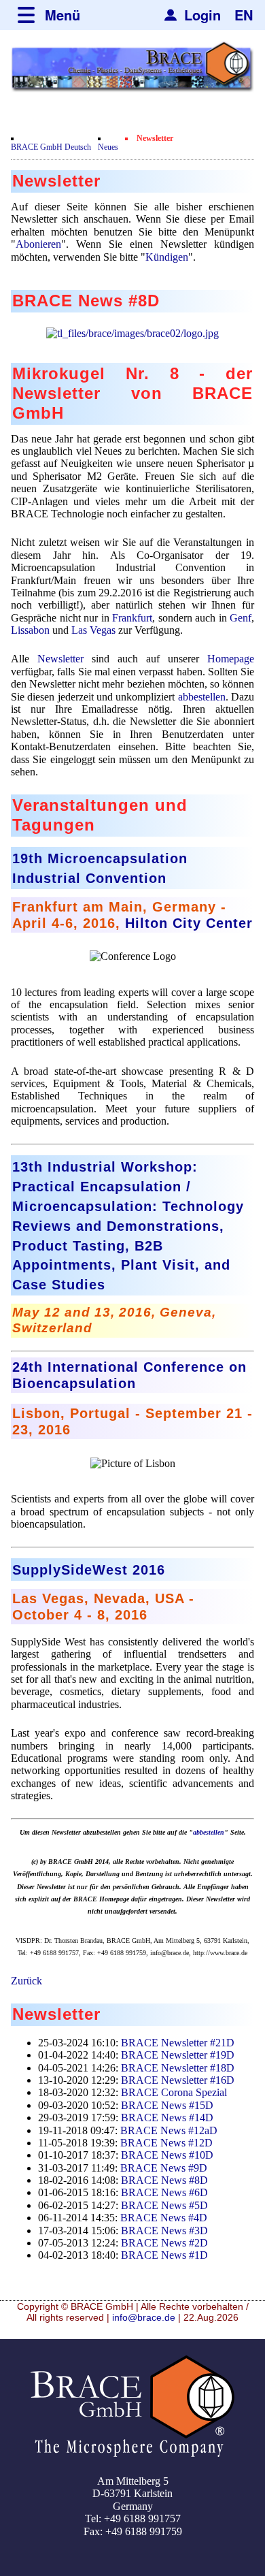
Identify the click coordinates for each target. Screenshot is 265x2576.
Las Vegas (93, 630)
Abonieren (38, 244)
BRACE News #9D (164, 2168)
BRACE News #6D (164, 2192)
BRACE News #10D (167, 2155)
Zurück (26, 1981)
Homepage (231, 659)
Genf (241, 618)
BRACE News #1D (164, 2255)
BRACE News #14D (167, 2118)
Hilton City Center (189, 923)
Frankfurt (132, 618)
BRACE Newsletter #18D (178, 2068)
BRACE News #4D (164, 2218)
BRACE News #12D (166, 2143)
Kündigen (167, 257)
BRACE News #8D (164, 2180)
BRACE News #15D (167, 2105)
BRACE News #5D (164, 2205)
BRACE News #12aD (169, 2130)
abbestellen (202, 697)
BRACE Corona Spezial (174, 2092)
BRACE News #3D (164, 2231)
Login (202, 15)
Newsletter (60, 659)
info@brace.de (144, 2317)
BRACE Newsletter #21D (178, 2043)
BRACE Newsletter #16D (178, 2080)
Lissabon (30, 630)
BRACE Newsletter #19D (178, 2055)
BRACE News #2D (164, 2243)
